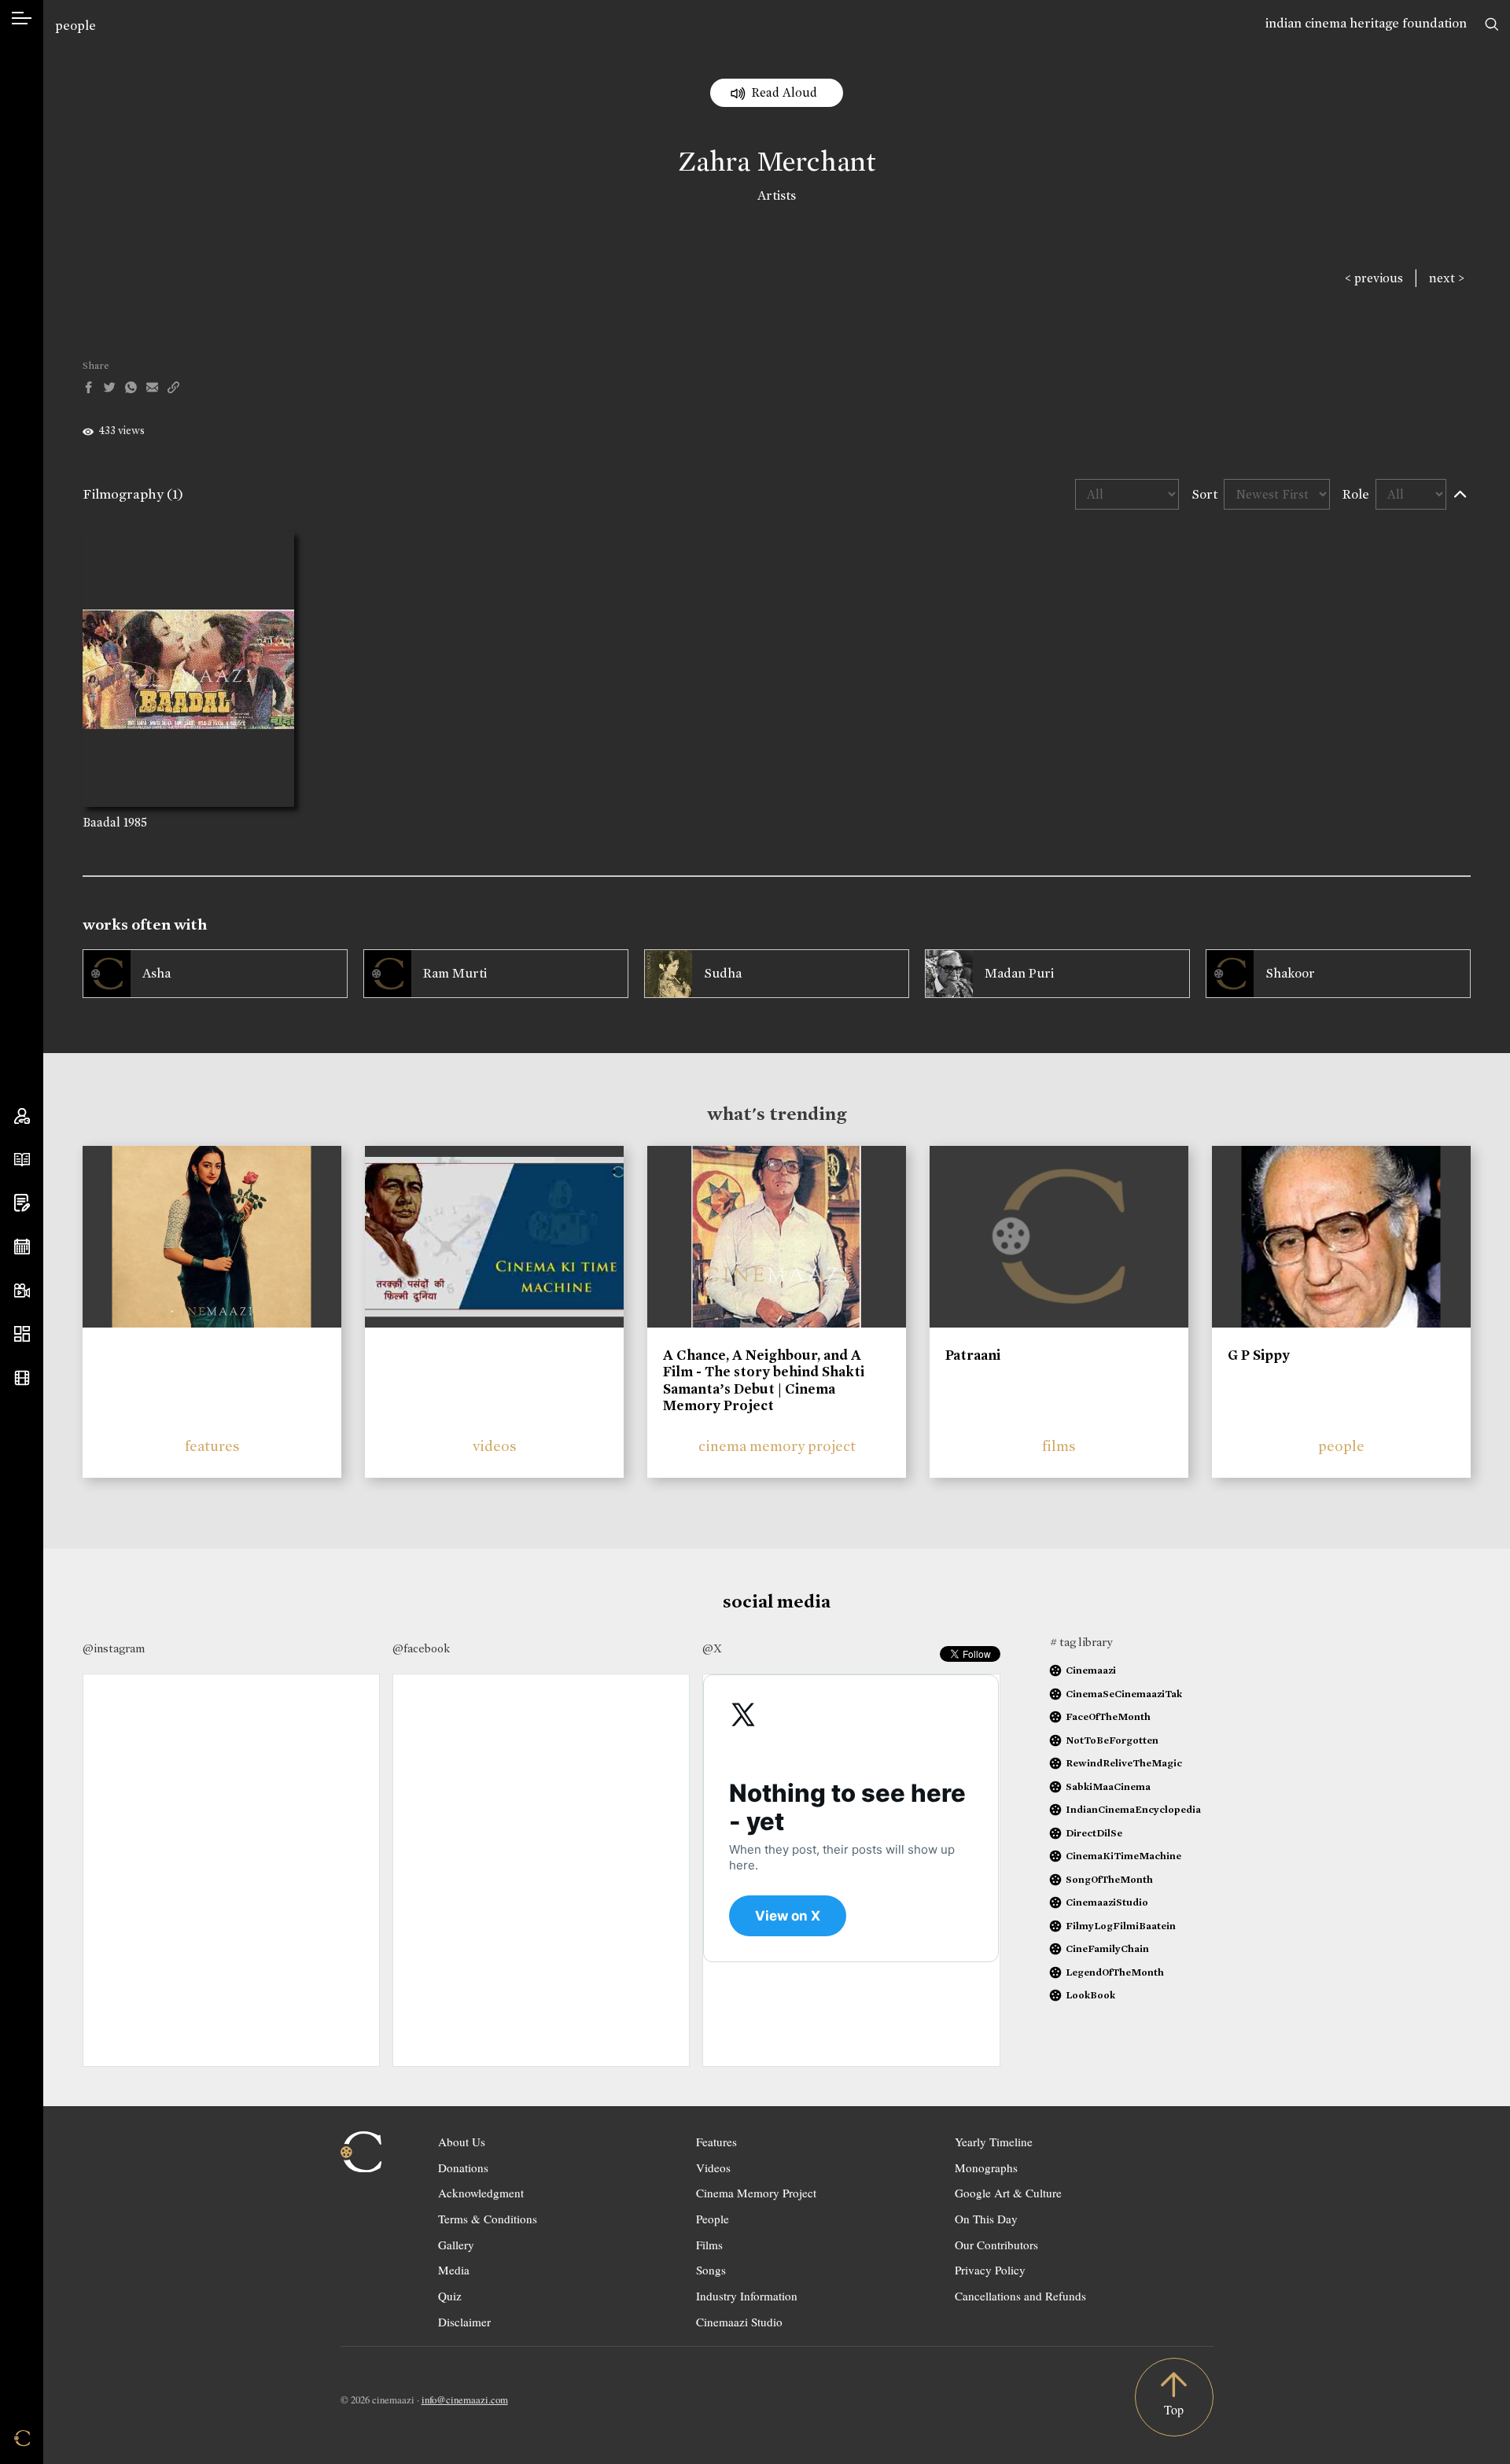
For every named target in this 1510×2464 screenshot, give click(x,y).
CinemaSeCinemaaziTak (1124, 1694)
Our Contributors (996, 2245)
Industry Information (747, 2296)
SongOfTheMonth (1109, 1879)
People (713, 2219)
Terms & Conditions (488, 2219)
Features (716, 2142)
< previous (1374, 278)
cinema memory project (777, 1446)
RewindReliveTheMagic (1124, 1763)
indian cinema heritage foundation (1366, 23)
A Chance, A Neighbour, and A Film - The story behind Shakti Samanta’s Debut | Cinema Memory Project (764, 1381)
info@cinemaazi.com (465, 2400)
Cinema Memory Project (756, 2193)
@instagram (114, 1648)
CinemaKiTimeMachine (1123, 1856)
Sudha (723, 973)
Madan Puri (1019, 973)
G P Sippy (1259, 1355)
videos (495, 1446)
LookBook (1090, 1995)
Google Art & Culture (1008, 2193)
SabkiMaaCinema (1108, 1786)
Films (709, 2245)
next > (1447, 278)
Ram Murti (455, 973)
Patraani (973, 1355)
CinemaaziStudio (1107, 1902)
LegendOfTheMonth (1115, 1972)
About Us (462, 2142)
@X (712, 1648)
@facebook (421, 1648)
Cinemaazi (1091, 1670)
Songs (711, 2270)
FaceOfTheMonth (1108, 1716)
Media (454, 2270)
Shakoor (1290, 973)
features (212, 1446)
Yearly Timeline (994, 2142)
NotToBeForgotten (1112, 1740)
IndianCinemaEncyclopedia (1133, 1809)
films (1059, 1446)
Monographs (986, 2168)
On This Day (986, 2219)
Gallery (456, 2245)
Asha (157, 973)
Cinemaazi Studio (739, 2322)
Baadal (101, 822)
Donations (463, 2168)
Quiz (450, 2296)
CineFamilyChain (1107, 1948)
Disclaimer (464, 2322)
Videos (713, 2168)
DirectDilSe (1094, 1833)
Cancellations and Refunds (1020, 2296)
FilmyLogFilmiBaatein (1121, 1926)
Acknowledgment (481, 2193)
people (75, 26)
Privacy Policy (990, 2270)
